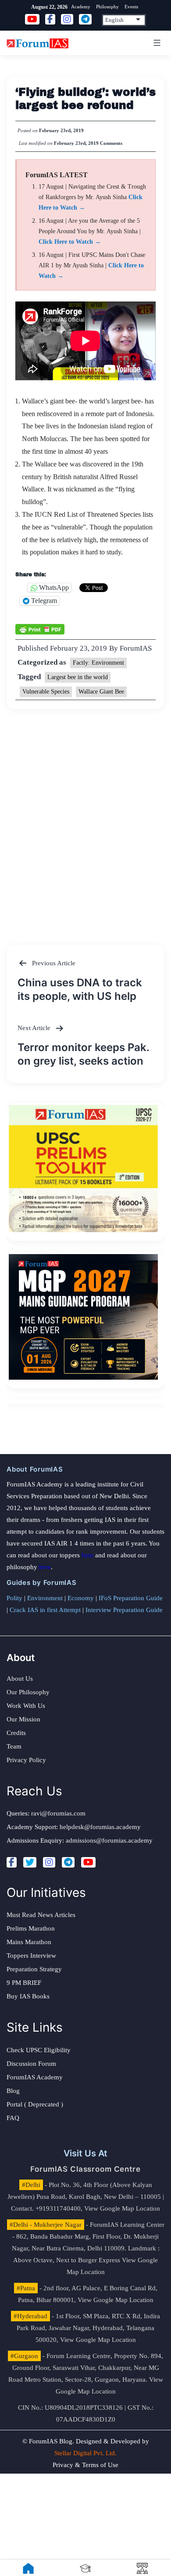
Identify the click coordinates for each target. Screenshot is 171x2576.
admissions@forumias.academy (109, 1840)
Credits (16, 1733)
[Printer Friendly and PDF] (40, 629)
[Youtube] (88, 1862)
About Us (20, 1679)
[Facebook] (12, 1862)
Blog (13, 2091)
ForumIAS (136, 648)
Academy (81, 7)
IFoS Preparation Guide (131, 1598)
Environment (45, 1598)
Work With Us (26, 1706)
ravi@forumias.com (58, 1813)
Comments (111, 143)
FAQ (13, 2118)
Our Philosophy (28, 1692)
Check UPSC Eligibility (39, 2050)
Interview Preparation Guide (124, 1610)
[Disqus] (85, 818)
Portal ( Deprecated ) (35, 2104)
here (87, 1555)
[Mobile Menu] (156, 43)
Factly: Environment (98, 663)
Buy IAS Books (28, 1996)
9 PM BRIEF (24, 1983)
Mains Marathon (29, 1942)
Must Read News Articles (41, 1915)
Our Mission (23, 1719)
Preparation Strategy (34, 1969)
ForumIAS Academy (35, 2077)
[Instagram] (49, 1862)
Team (14, 1746)
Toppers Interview (31, 1956)
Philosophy (107, 7)
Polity (14, 1598)
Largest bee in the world (78, 677)
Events (131, 7)
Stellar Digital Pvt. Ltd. (85, 2453)
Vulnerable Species (46, 692)
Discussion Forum (31, 2064)
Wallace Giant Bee (101, 692)
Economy (81, 1598)
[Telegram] (68, 1862)
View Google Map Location (122, 2208)
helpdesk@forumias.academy (100, 1827)
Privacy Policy (26, 1760)
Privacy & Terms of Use (85, 2465)
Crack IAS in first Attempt (45, 1610)
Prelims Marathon (31, 1928)
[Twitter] (30, 1862)
